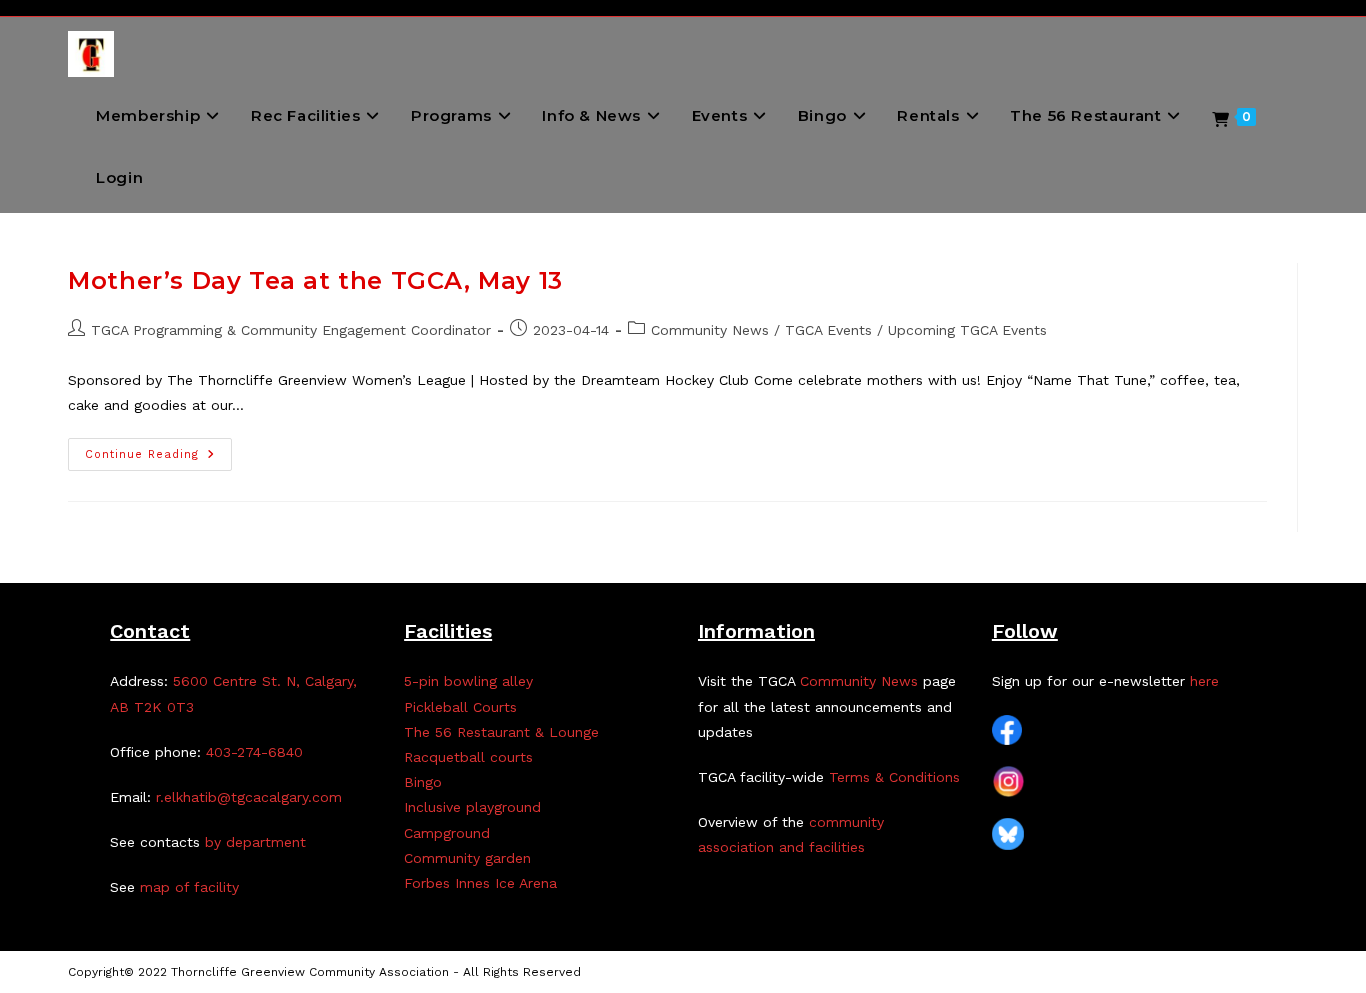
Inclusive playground (472, 807)
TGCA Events (828, 330)
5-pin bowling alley (468, 681)
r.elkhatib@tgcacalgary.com (249, 797)
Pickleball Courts (460, 707)
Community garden (467, 858)
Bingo (423, 782)
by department (255, 842)
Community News (710, 330)
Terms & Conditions (894, 777)
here (1204, 681)
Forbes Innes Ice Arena (480, 883)
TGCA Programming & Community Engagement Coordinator (291, 330)
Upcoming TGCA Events (967, 330)
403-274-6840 (254, 752)
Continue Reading (158, 459)
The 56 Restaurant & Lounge (501, 732)
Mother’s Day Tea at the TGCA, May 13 (315, 280)
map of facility (189, 887)
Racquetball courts (468, 757)
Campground (447, 833)
